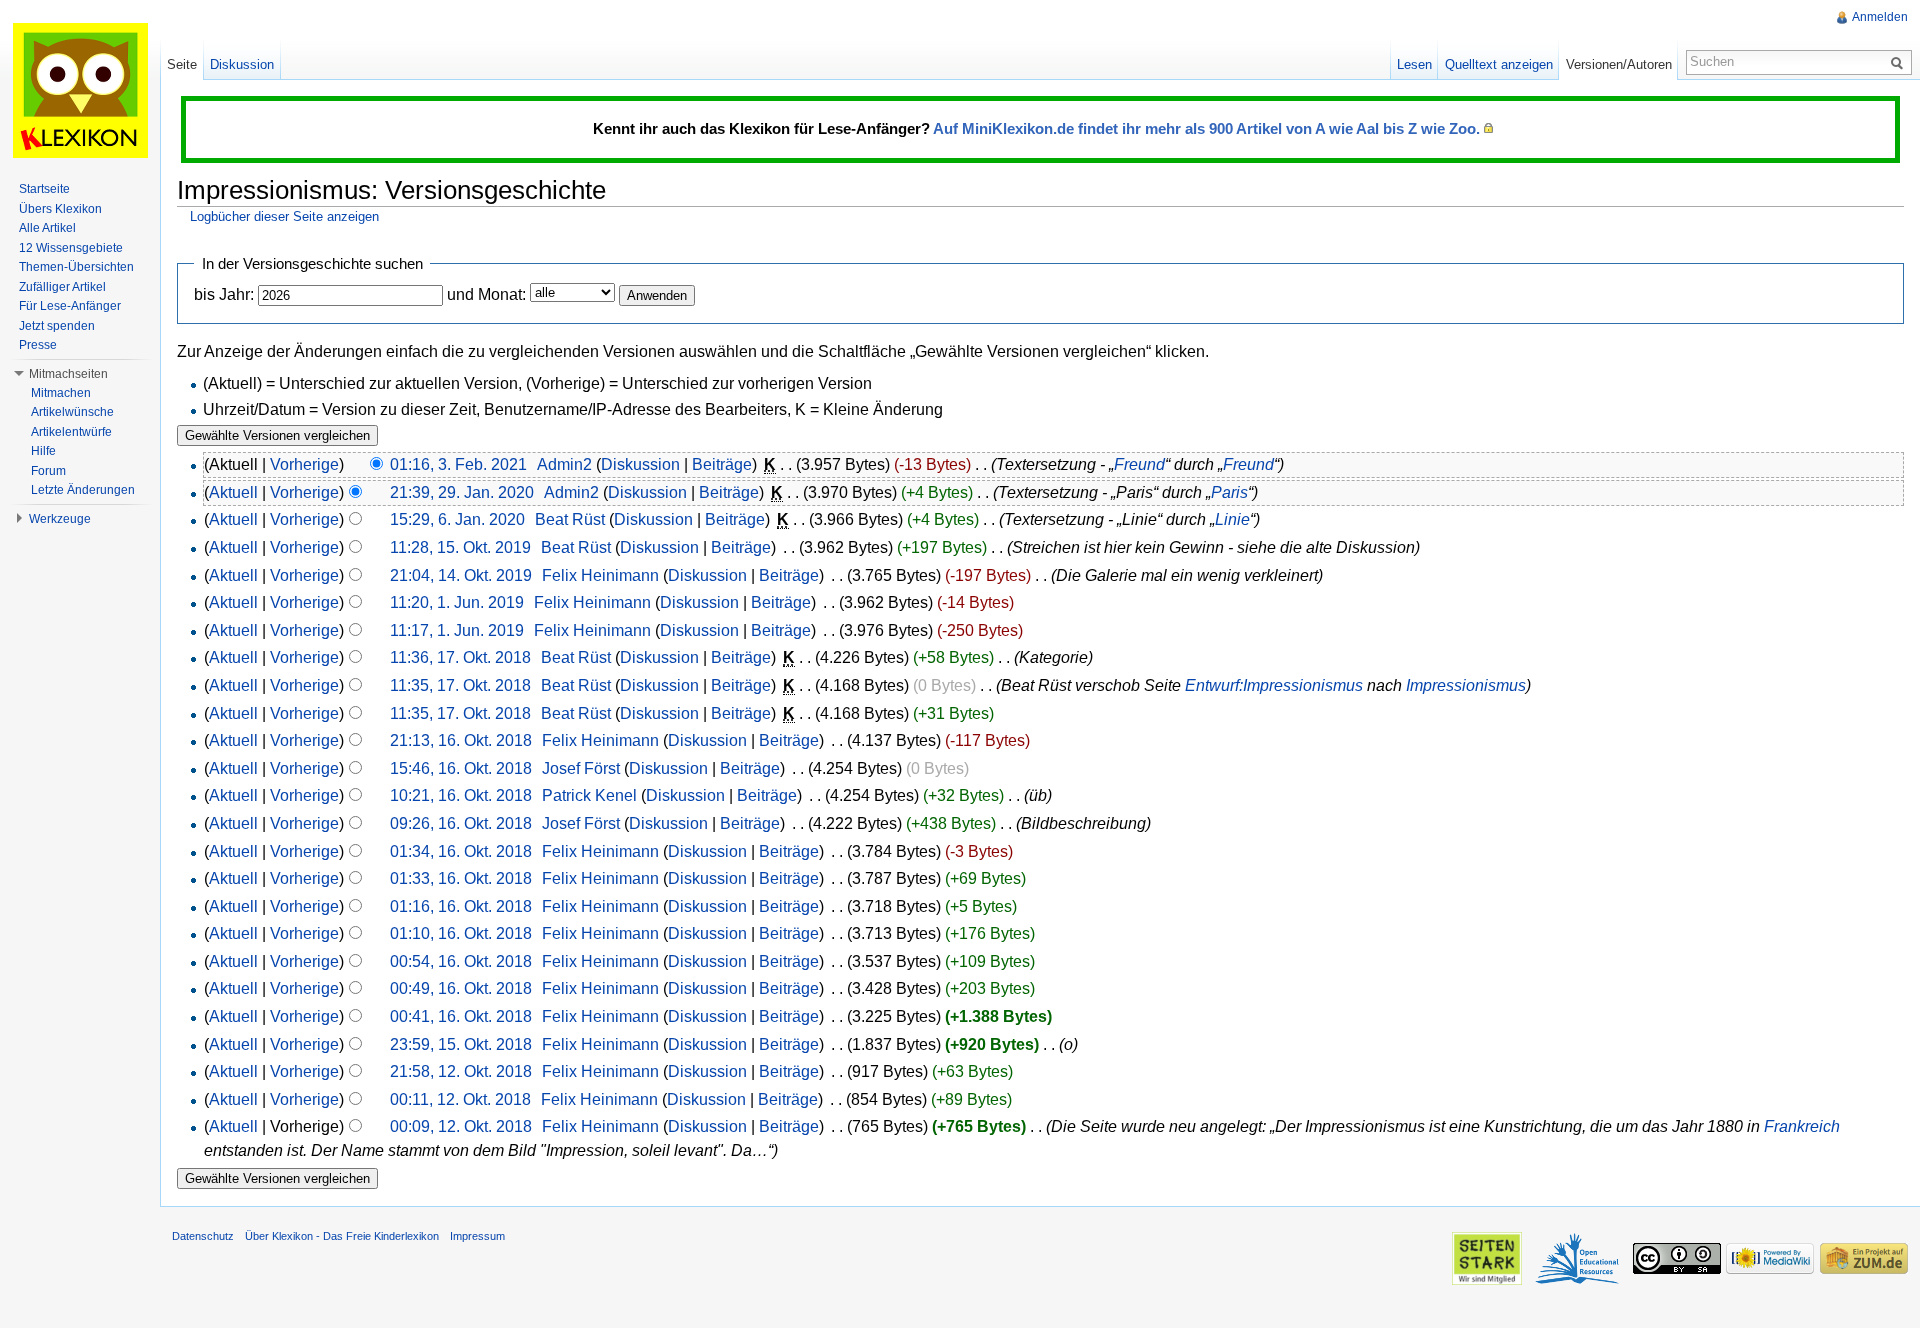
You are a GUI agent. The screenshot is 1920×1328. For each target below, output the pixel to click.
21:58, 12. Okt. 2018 (461, 1071)
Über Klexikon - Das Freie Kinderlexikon (342, 1236)
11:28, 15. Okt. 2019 (460, 547)
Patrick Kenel (589, 795)
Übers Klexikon (60, 209)
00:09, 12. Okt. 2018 (461, 1126)
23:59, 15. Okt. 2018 (461, 1044)
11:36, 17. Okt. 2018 (460, 657)
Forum (48, 471)
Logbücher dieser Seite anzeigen (284, 216)
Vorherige (304, 464)
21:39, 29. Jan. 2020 (462, 492)
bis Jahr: (224, 294)
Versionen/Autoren (1619, 64)
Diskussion (640, 464)
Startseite (44, 189)
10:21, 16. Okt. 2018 (461, 795)
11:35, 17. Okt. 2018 (460, 685)
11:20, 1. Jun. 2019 (457, 602)
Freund (1139, 464)
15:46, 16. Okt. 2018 (461, 768)
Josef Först (581, 768)
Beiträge (722, 464)
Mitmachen (61, 393)
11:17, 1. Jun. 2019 (457, 630)
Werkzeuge (60, 519)
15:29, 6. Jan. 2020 (457, 519)
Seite (182, 64)
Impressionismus (1466, 685)
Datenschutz (203, 1236)
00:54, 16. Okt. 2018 (461, 961)
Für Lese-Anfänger (70, 306)
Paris (1229, 492)
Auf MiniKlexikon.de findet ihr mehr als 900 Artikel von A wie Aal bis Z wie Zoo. (1206, 128)
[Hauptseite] (80, 90)
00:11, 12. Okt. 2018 (460, 1099)
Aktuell (233, 492)
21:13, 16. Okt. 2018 (461, 740)
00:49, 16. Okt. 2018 (461, 988)
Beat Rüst (570, 519)
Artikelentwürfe (71, 432)
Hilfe (43, 451)
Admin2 (564, 464)
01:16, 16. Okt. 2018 (461, 906)
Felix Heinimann (600, 575)
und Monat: (486, 294)
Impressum (477, 1236)
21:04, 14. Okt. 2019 (461, 575)
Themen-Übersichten (76, 267)
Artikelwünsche (72, 412)
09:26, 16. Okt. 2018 (461, 823)
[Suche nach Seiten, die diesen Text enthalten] (1900, 62)
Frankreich (1802, 1126)
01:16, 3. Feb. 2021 (458, 464)
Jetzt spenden (57, 326)
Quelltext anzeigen (1499, 64)
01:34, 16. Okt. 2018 (461, 851)
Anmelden (1880, 17)
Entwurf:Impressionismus (1274, 685)
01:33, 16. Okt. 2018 (461, 878)
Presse (38, 345)
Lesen (1414, 64)
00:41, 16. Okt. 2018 (461, 1016)
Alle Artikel (47, 228)
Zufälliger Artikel (62, 287)
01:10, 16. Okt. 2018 (461, 933)
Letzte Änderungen (83, 490)
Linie (1232, 519)
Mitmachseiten (68, 374)
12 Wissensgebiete (71, 248)
